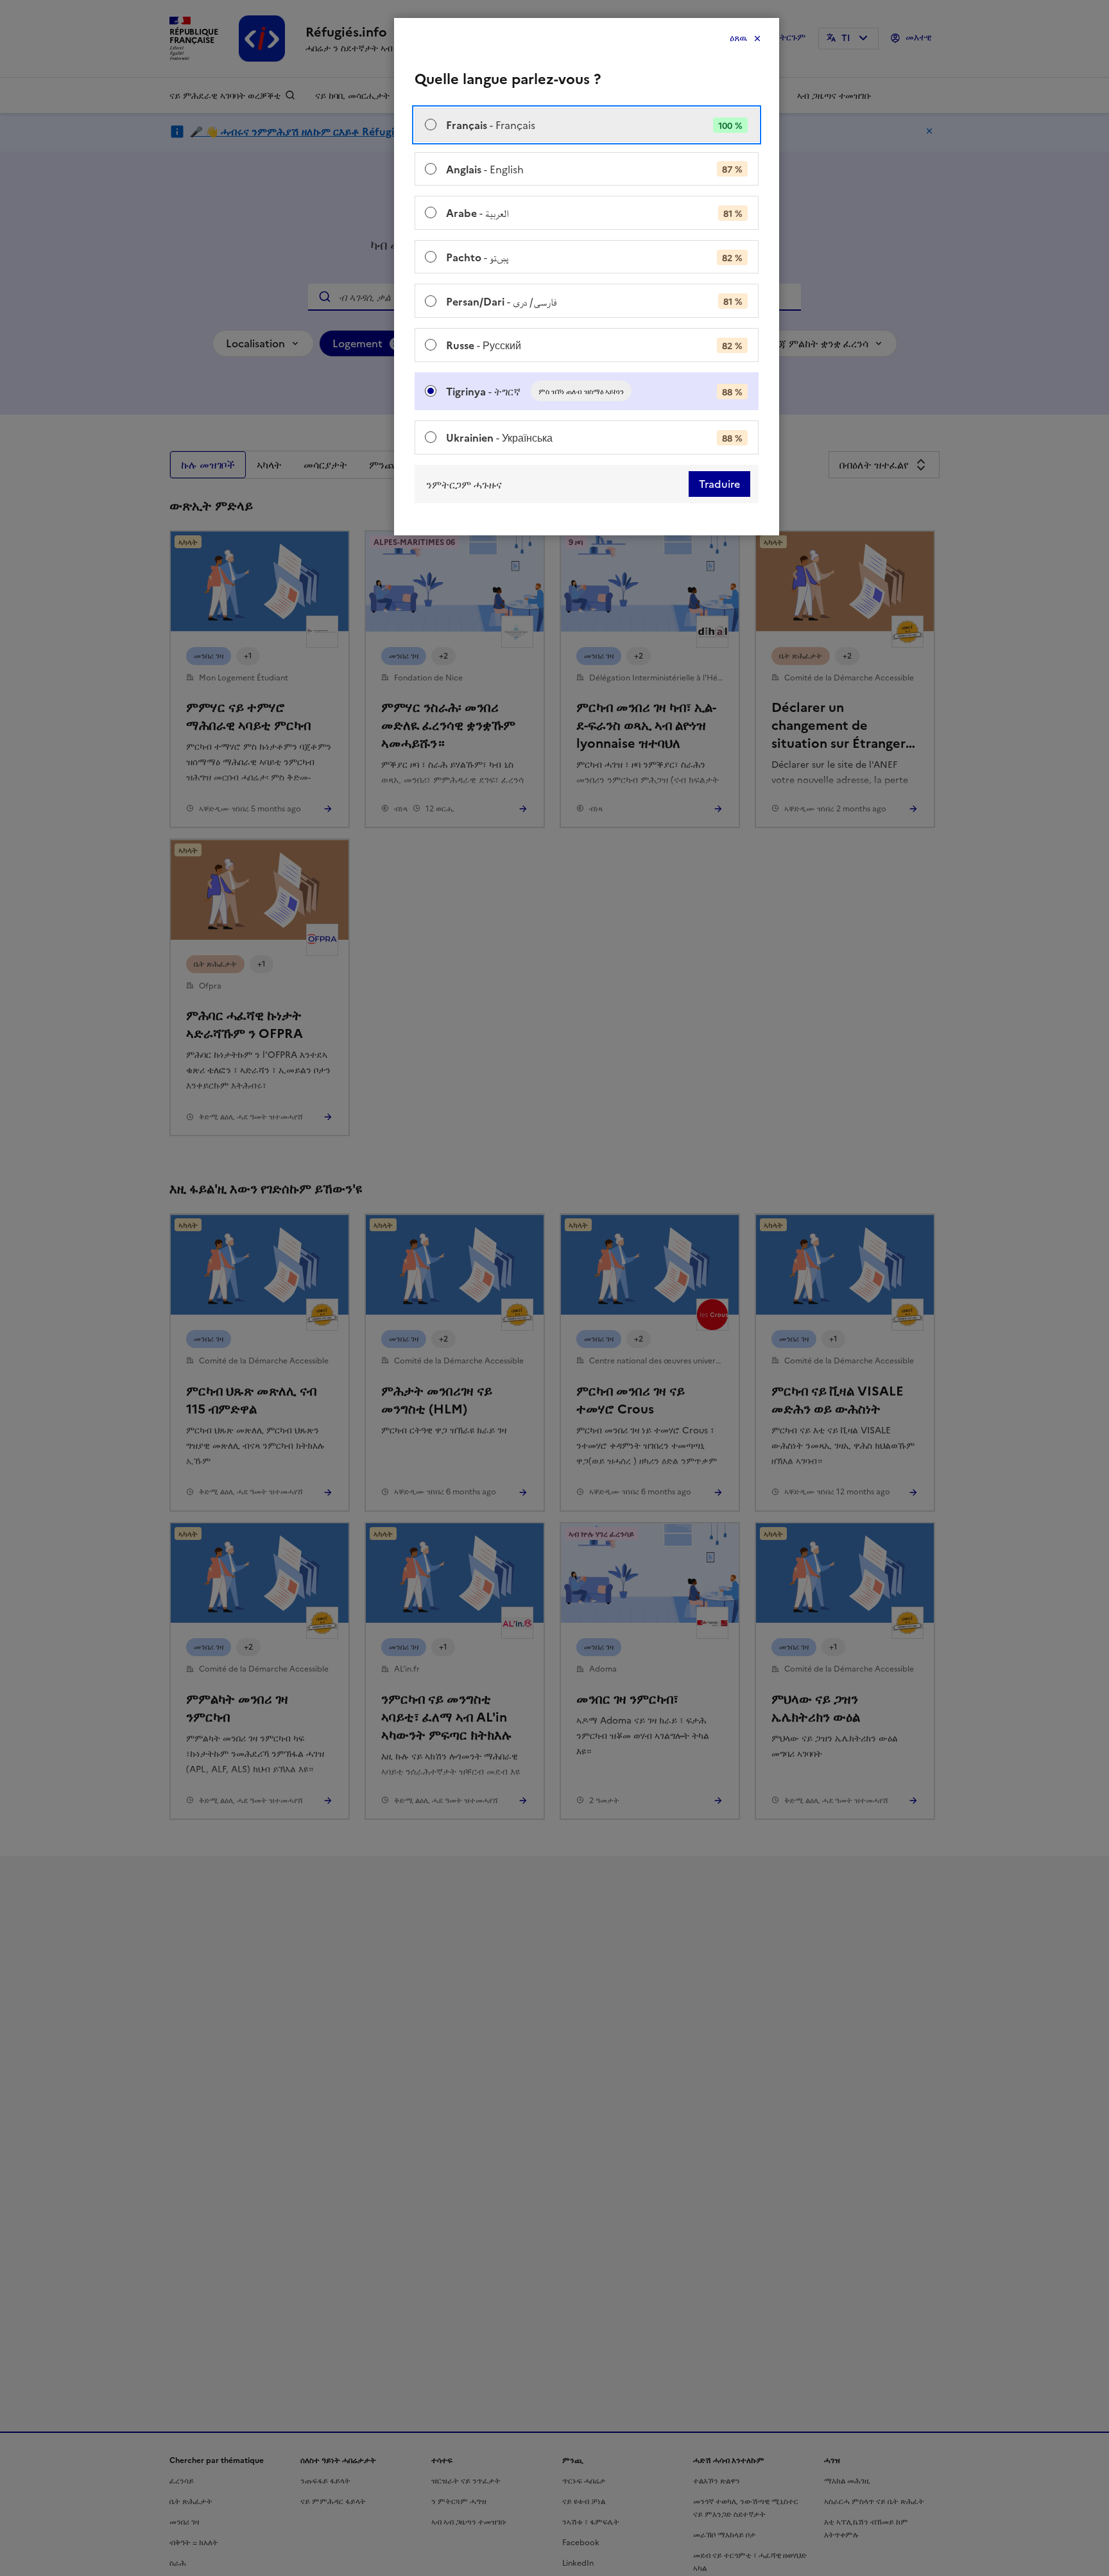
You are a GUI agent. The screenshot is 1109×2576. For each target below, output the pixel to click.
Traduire (719, 484)
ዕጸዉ (738, 38)
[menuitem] (587, 125)
